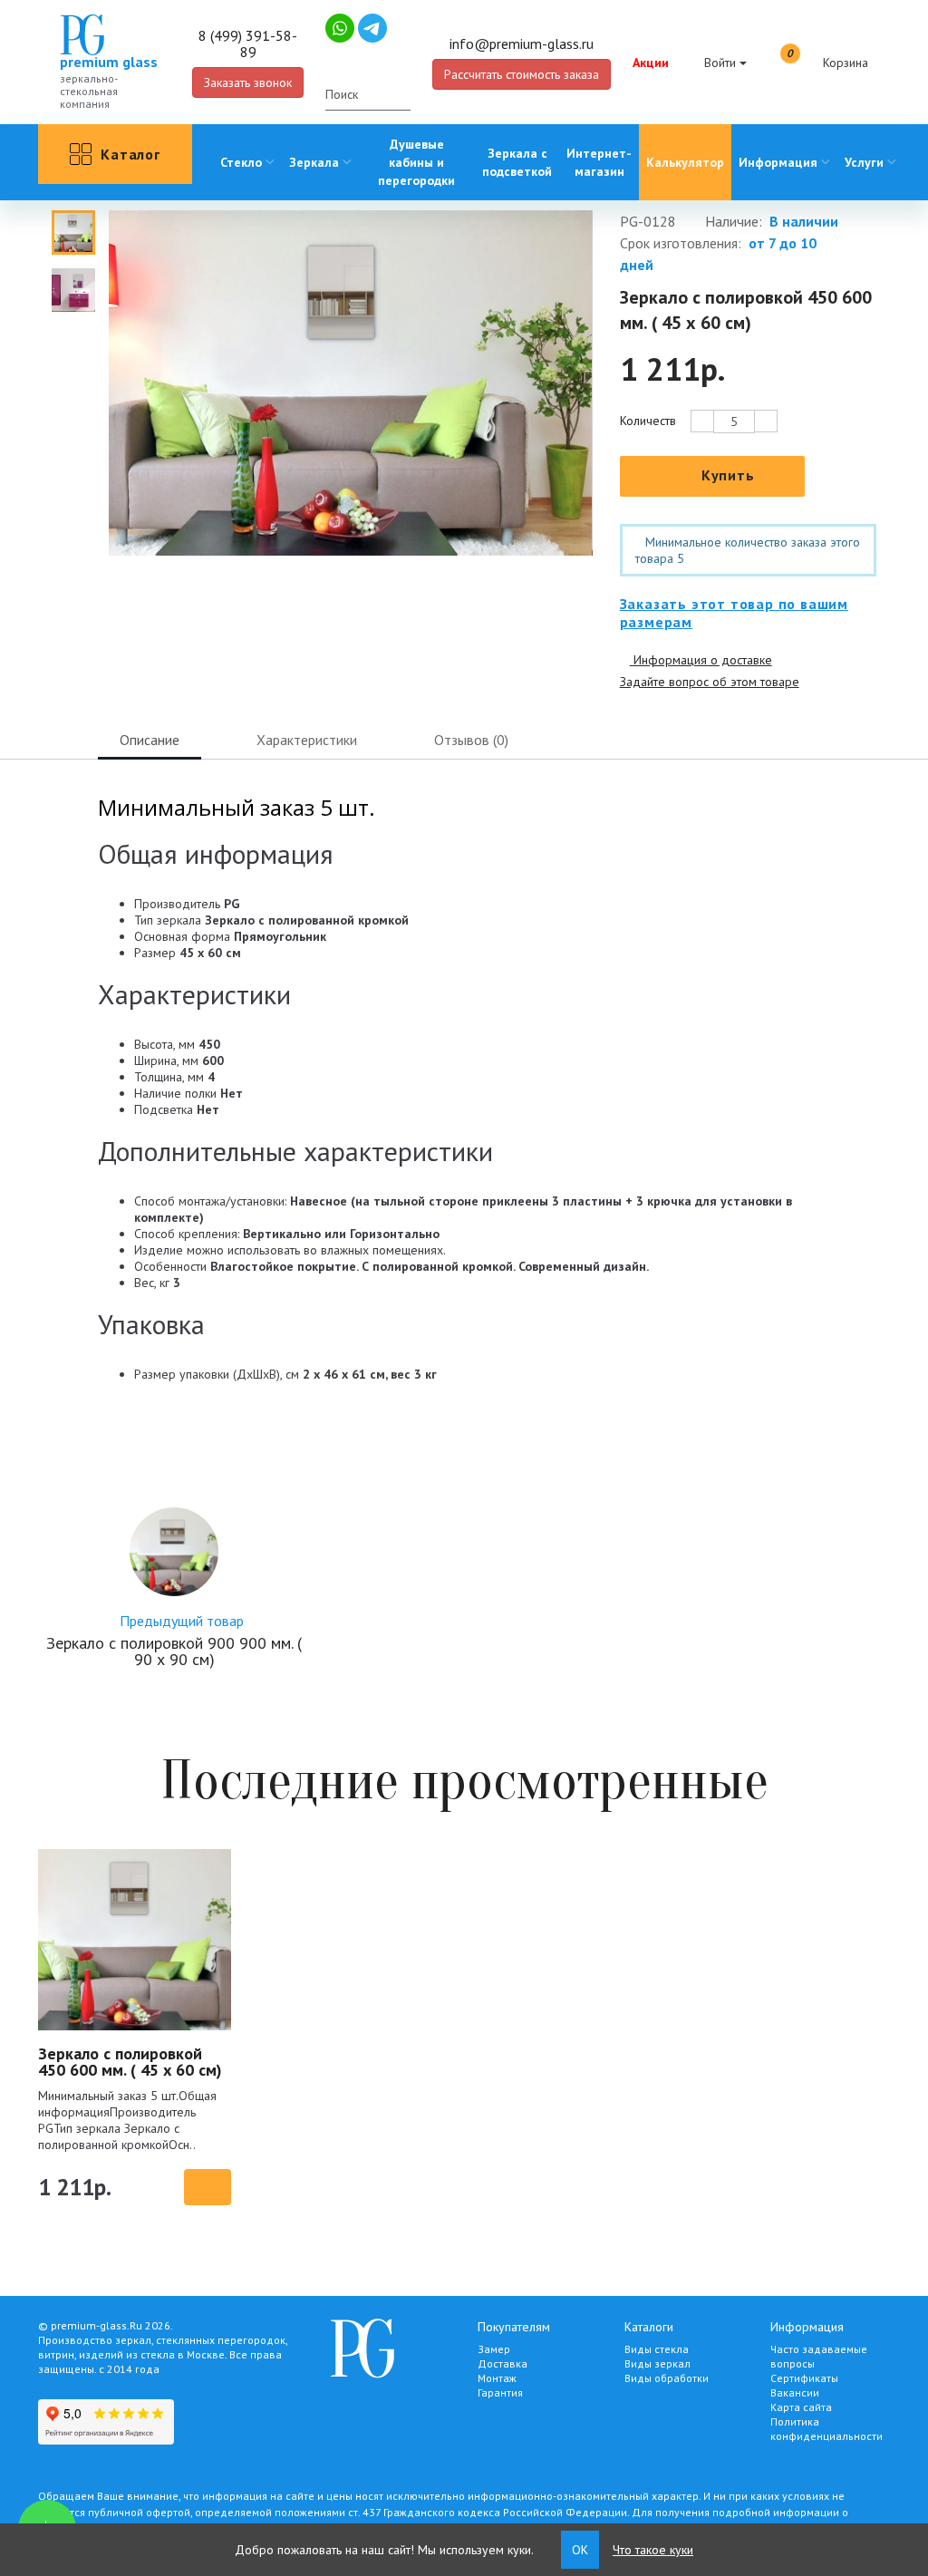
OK (580, 2550)
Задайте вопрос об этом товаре (710, 682)
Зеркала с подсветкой (517, 162)
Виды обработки (667, 2378)
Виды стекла (657, 2349)
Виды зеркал (657, 2363)
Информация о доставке (701, 660)
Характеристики (307, 740)
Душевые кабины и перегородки (416, 162)
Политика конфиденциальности (826, 2429)
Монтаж (497, 2378)
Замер (494, 2349)
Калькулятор (685, 162)
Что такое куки (653, 2550)
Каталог (130, 154)
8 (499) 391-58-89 (248, 44)
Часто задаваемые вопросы (819, 2356)
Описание (150, 740)
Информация (778, 162)
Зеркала (314, 162)
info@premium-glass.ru (522, 44)
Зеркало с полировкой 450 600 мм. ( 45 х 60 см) (130, 2062)
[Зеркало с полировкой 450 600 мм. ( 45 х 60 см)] (73, 232)
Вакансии (795, 2392)
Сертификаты (804, 2378)
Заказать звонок (248, 82)
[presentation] (133, 587)
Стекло (241, 162)
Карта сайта (801, 2407)
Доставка (503, 2363)
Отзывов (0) (471, 740)
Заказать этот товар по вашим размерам (734, 613)
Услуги (864, 162)
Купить (728, 475)
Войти (720, 63)
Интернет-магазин (599, 162)
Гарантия (500, 2392)
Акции (651, 63)
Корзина (827, 60)
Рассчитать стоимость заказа (522, 74)
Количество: (648, 421)
